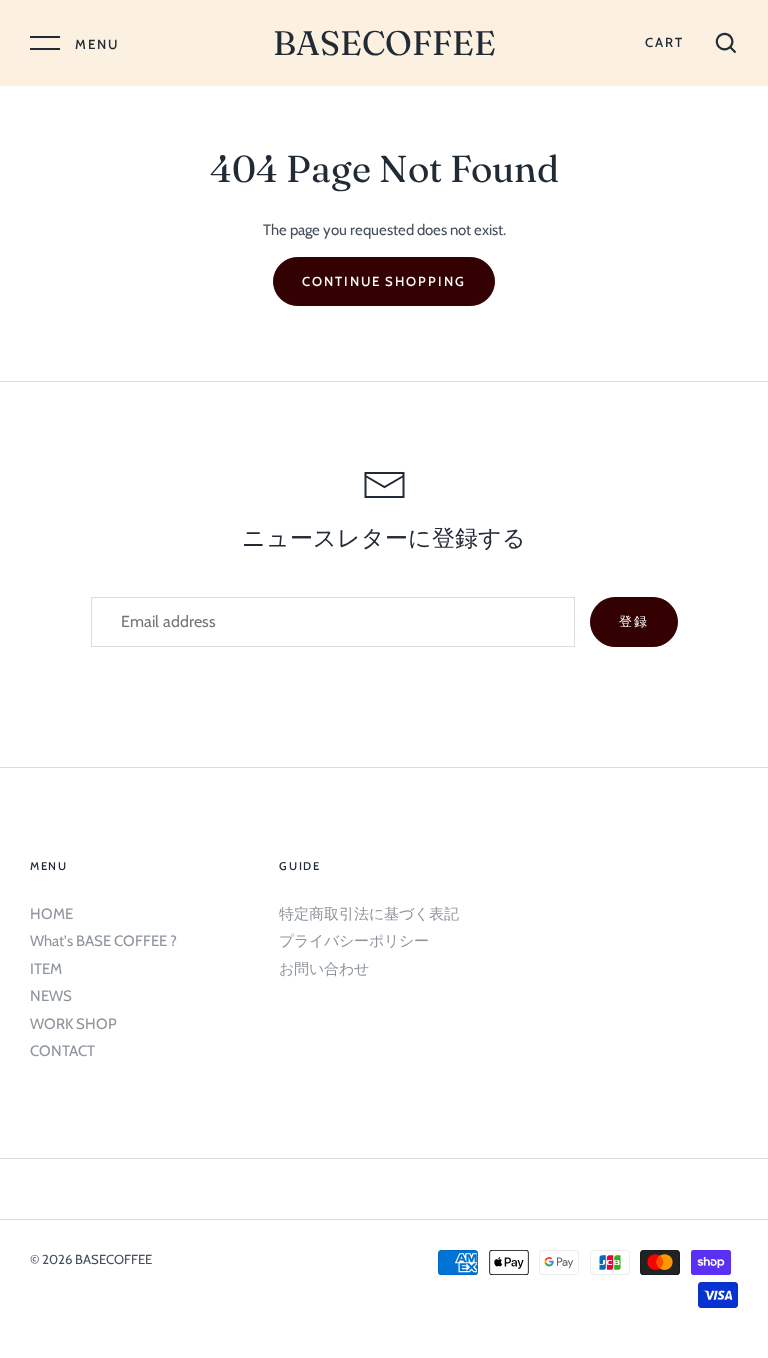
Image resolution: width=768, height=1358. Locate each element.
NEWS (51, 996)
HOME (51, 914)
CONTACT (62, 1051)
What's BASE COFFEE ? (103, 941)
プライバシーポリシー (354, 941)
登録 (634, 621)
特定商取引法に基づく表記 (369, 914)
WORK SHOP (73, 1024)
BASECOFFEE (384, 43)
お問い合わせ (324, 969)
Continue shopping (384, 281)
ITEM (46, 969)
